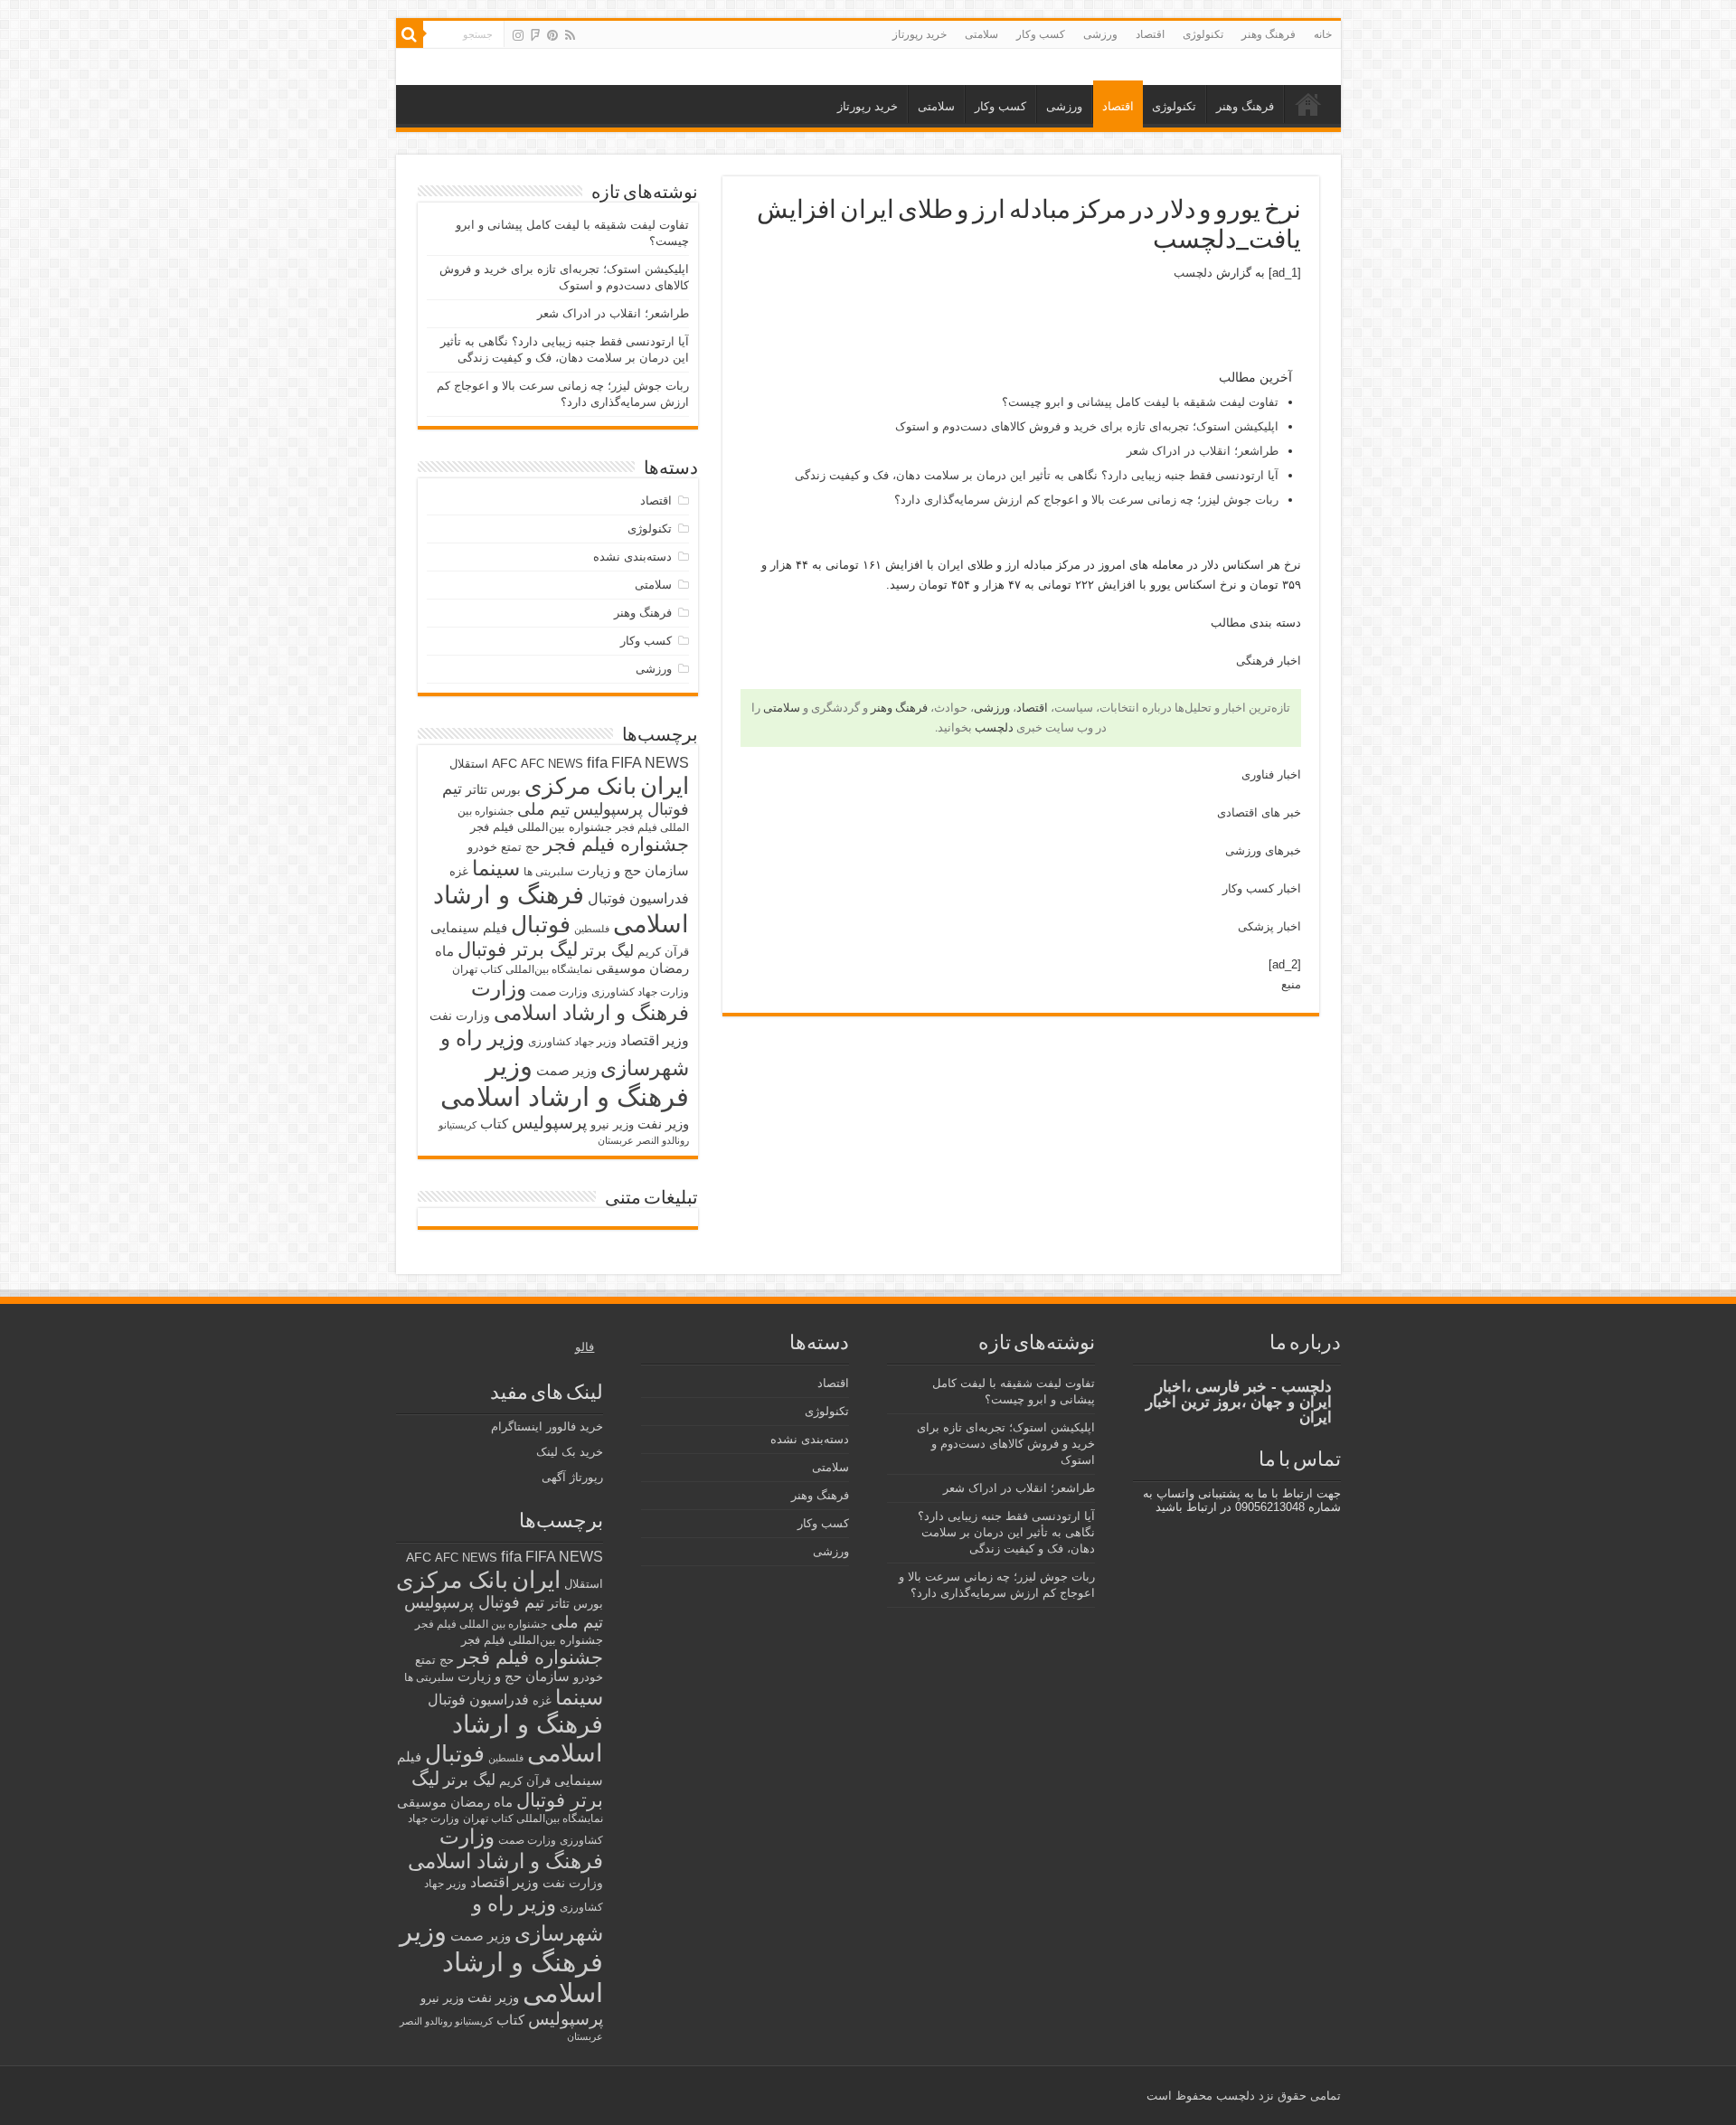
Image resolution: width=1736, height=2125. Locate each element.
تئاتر (476, 789)
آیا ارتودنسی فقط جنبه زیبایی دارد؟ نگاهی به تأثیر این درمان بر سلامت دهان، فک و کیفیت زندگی (1037, 475)
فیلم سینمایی (469, 927)
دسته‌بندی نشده (632, 557)
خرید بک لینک (570, 1452)
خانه (1323, 34)
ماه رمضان (481, 1802)
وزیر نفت (663, 1124)
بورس (506, 790)
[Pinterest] (552, 35)
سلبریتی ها (548, 872)
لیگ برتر (608, 951)
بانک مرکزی (580, 786)
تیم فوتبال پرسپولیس (474, 1602)
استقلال (469, 764)
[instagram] (518, 35)
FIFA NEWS (650, 762)
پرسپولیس (549, 1122)
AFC (505, 763)
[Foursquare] (535, 35)
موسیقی (621, 968)
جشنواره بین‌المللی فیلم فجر (541, 827)
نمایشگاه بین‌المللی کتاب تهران (522, 969)
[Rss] (570, 35)
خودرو (482, 847)
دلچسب (1193, 273)
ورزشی (1100, 34)
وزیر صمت (566, 1070)
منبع (1291, 984)
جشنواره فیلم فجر (616, 844)
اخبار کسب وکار (1262, 888)
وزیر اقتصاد (655, 1040)
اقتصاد (1150, 34)
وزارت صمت (559, 992)
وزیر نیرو (612, 1124)
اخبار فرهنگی (1269, 661)
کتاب (494, 1124)
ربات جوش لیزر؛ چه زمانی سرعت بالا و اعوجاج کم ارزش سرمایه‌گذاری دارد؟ (1086, 500)
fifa (597, 763)
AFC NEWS (552, 764)
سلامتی (981, 34)
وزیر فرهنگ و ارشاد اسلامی (565, 1081)
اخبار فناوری (1271, 774)
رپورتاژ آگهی (572, 1477)
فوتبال (541, 924)
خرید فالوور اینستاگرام (547, 1426)
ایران (665, 786)
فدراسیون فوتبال (638, 898)
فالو (585, 1347)
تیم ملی (543, 809)
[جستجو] (410, 34)
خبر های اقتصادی (1259, 812)
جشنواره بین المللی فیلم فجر (481, 1624)
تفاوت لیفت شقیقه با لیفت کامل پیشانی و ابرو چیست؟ (1140, 402)
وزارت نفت (460, 1015)
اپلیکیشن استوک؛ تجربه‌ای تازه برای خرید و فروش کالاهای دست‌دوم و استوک (1087, 426)
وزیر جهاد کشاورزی (572, 1042)
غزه (459, 871)
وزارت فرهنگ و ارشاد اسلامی (580, 1001)
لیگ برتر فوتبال (518, 949)
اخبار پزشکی (1269, 926)
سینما (496, 868)
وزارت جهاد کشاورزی (640, 992)
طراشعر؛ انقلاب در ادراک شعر (1203, 451)
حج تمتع (520, 847)
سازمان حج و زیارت (633, 870)
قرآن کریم (663, 952)
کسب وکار (1041, 34)
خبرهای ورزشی (1263, 850)
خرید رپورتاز (920, 34)
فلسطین (592, 929)
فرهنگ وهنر (1269, 34)
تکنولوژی (1203, 34)
